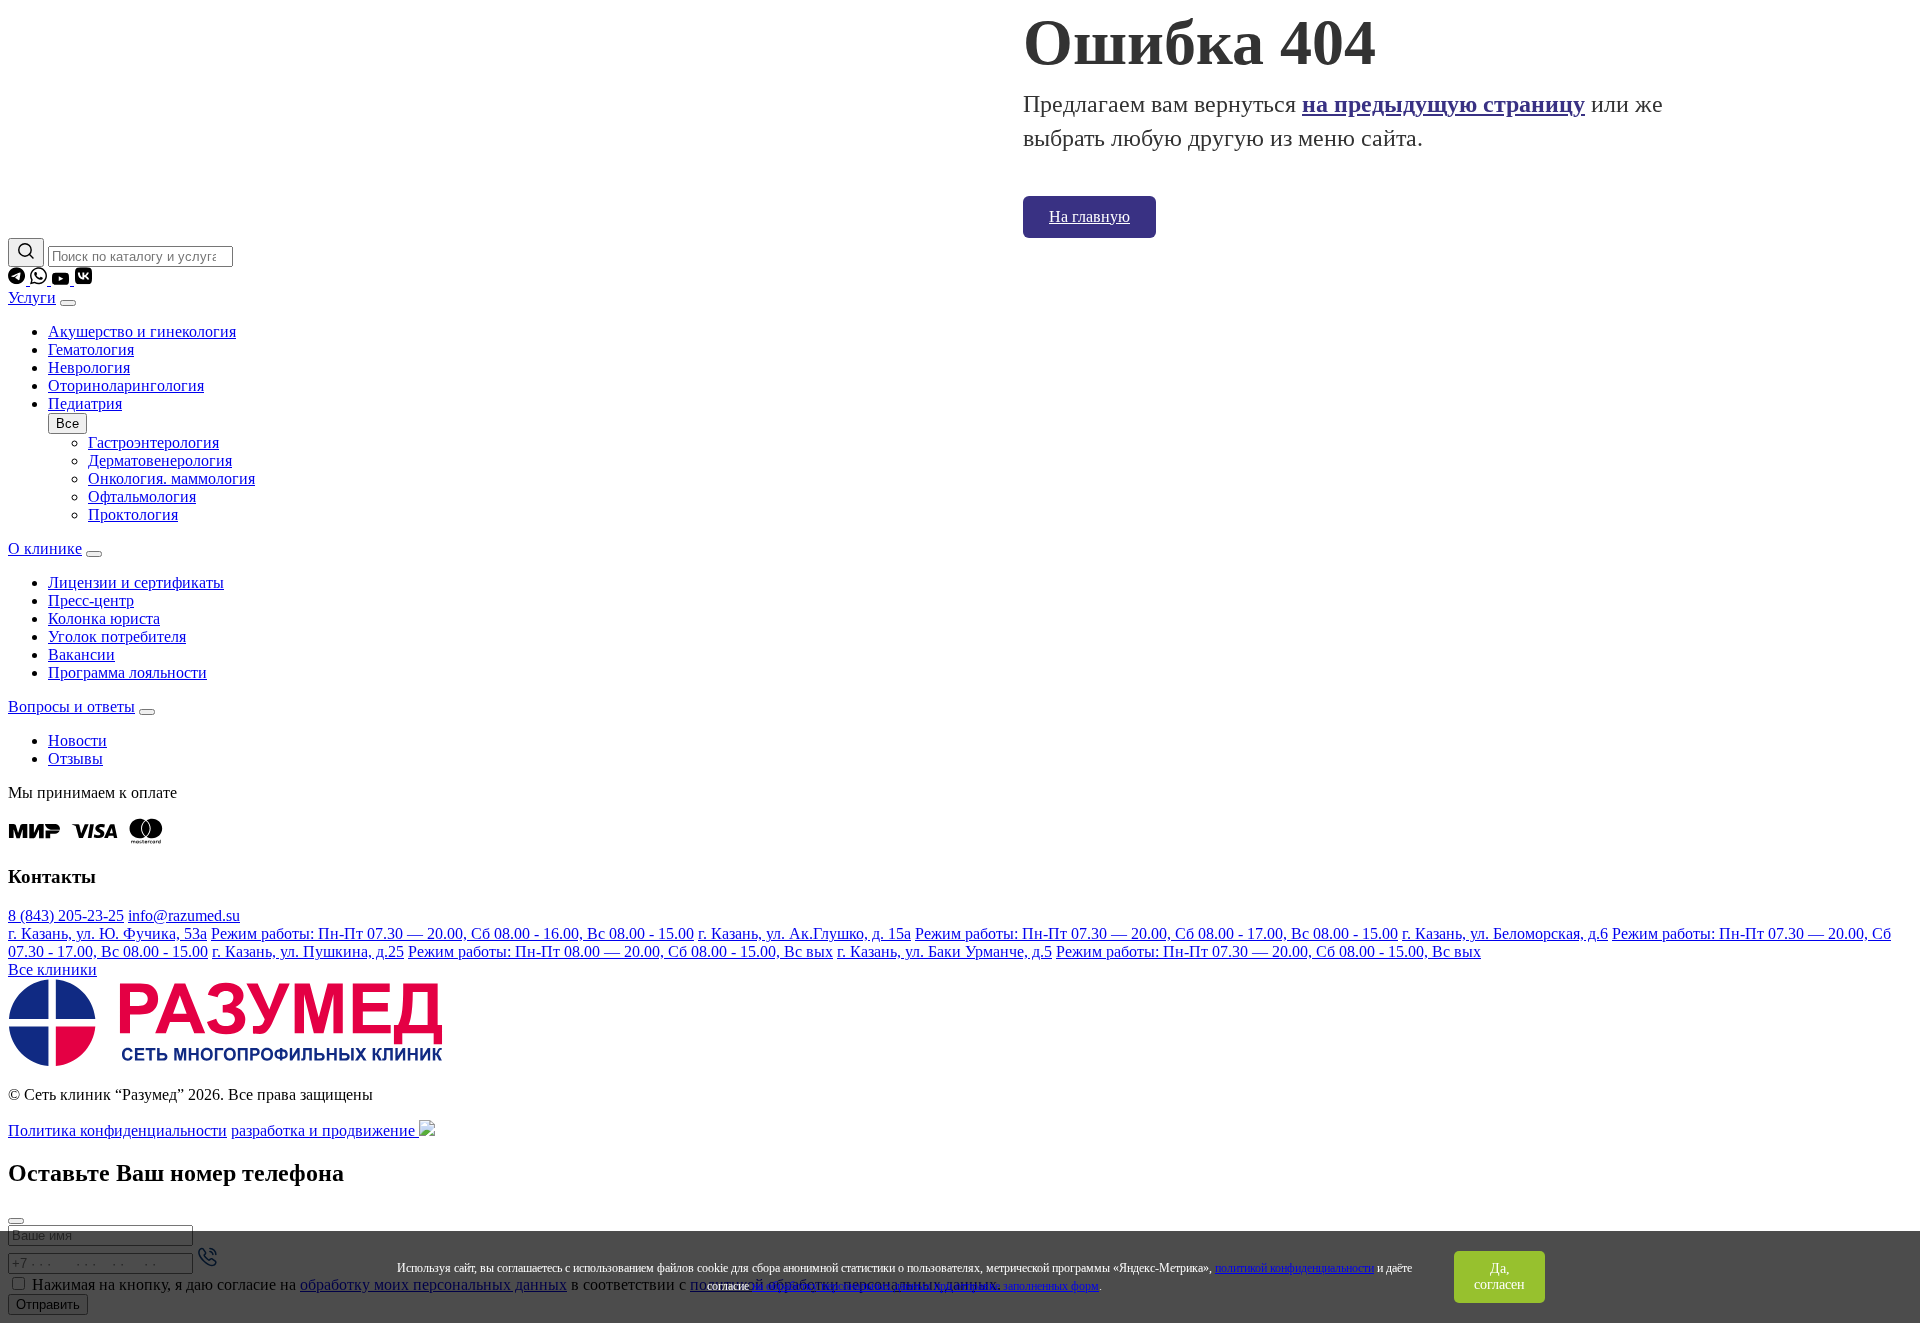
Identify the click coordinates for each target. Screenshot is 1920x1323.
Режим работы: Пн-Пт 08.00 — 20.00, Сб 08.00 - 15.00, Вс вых (620, 951)
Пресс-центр (91, 600)
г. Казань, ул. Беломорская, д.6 (1505, 933)
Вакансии (81, 654)
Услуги (32, 297)
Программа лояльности (127, 672)
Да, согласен (1499, 1276)
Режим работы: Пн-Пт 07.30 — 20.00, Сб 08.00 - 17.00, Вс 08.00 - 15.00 (1156, 933)
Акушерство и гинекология (142, 331)
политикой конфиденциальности (1294, 1268)
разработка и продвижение (325, 1130)
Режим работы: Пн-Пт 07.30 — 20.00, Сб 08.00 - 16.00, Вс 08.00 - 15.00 (452, 933)
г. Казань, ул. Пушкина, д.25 (308, 951)
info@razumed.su (184, 915)
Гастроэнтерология (153, 442)
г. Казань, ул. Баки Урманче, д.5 (944, 951)
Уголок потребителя (117, 636)
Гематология (91, 349)
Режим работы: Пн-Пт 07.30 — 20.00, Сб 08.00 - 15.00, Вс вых (1268, 951)
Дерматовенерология (160, 460)
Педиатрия (85, 403)
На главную (1089, 216)
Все (67, 423)
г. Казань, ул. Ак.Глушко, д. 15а (804, 933)
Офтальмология (142, 496)
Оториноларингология (126, 385)
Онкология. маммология (171, 478)
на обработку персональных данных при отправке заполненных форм (925, 1286)
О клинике (45, 548)
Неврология (89, 367)
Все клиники (52, 969)
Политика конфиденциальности (117, 1130)
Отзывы (75, 758)
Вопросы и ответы (71, 706)
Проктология (133, 514)
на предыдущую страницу (1443, 104)
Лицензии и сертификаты (136, 582)
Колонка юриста (104, 618)
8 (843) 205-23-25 (66, 915)
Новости (77, 740)
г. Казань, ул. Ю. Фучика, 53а (107, 933)
